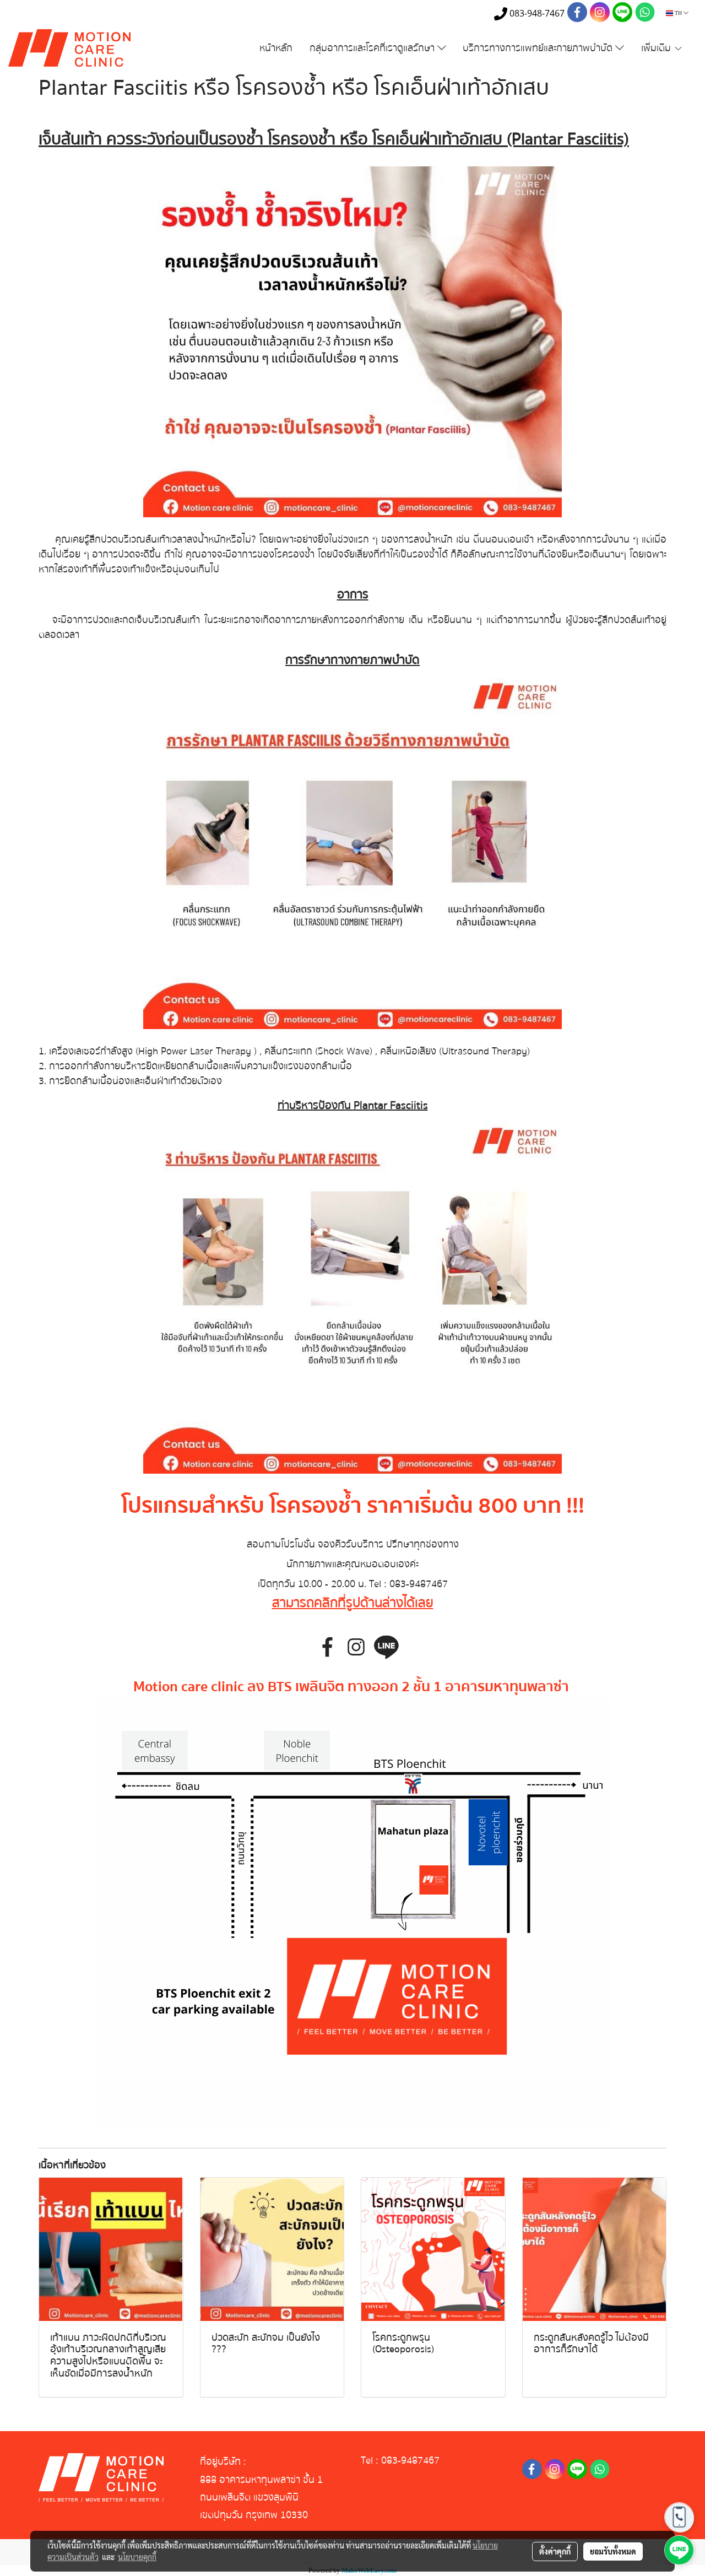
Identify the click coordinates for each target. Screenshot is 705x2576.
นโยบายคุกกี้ (137, 2557)
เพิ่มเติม (657, 48)
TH (678, 13)
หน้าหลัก (276, 48)
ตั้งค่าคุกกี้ (555, 2551)
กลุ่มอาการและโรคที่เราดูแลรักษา (373, 48)
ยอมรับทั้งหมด (613, 2551)
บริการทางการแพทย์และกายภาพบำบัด (539, 48)
